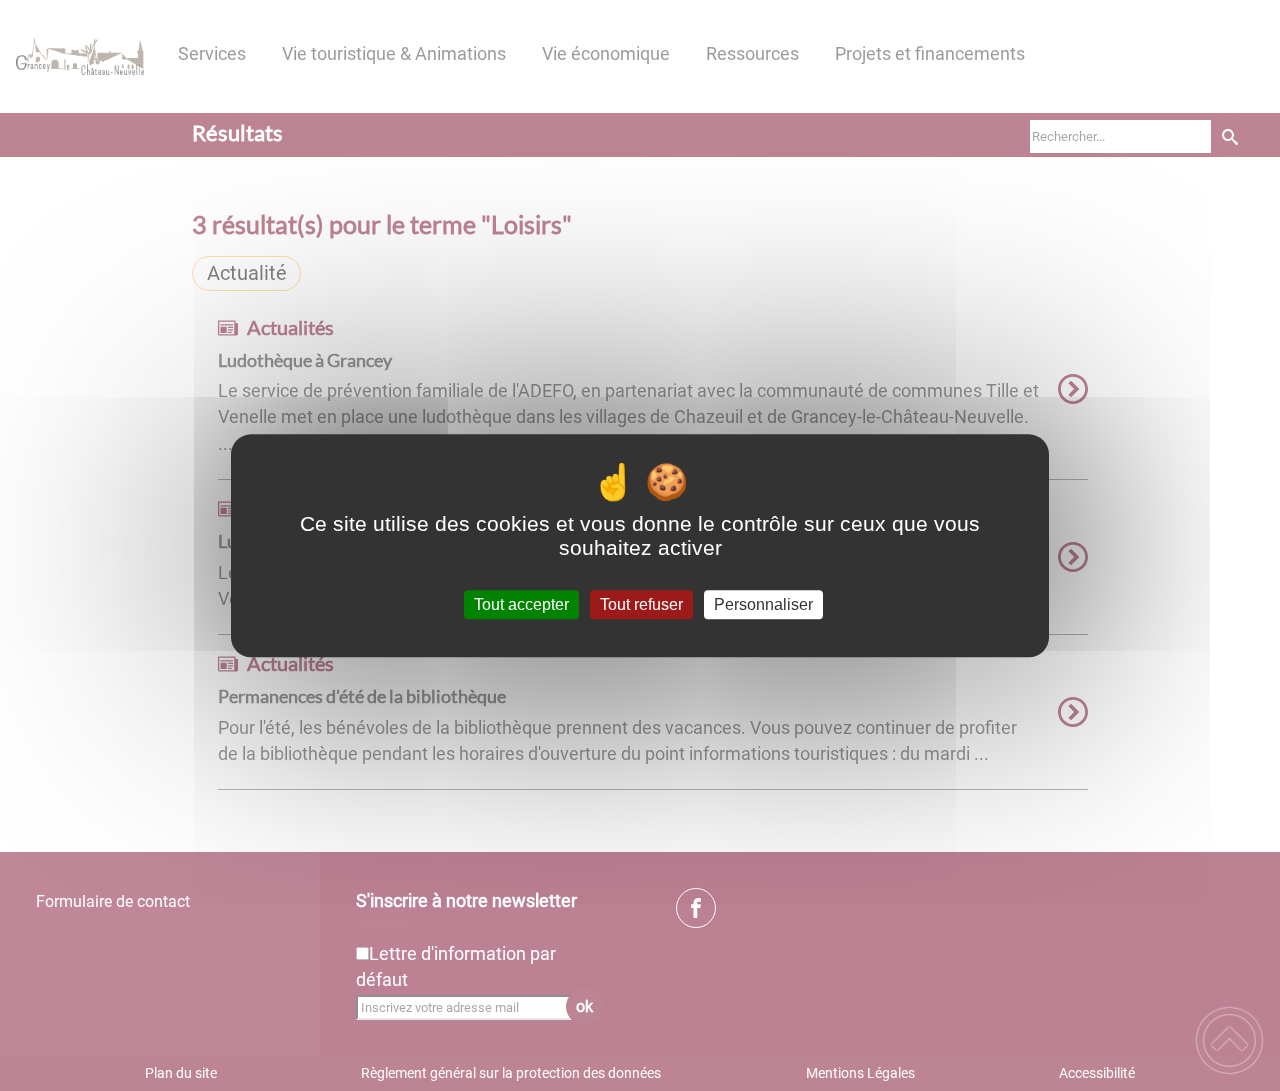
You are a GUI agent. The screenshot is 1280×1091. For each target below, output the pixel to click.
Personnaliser (763, 604)
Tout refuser (641, 604)
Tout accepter (521, 604)
